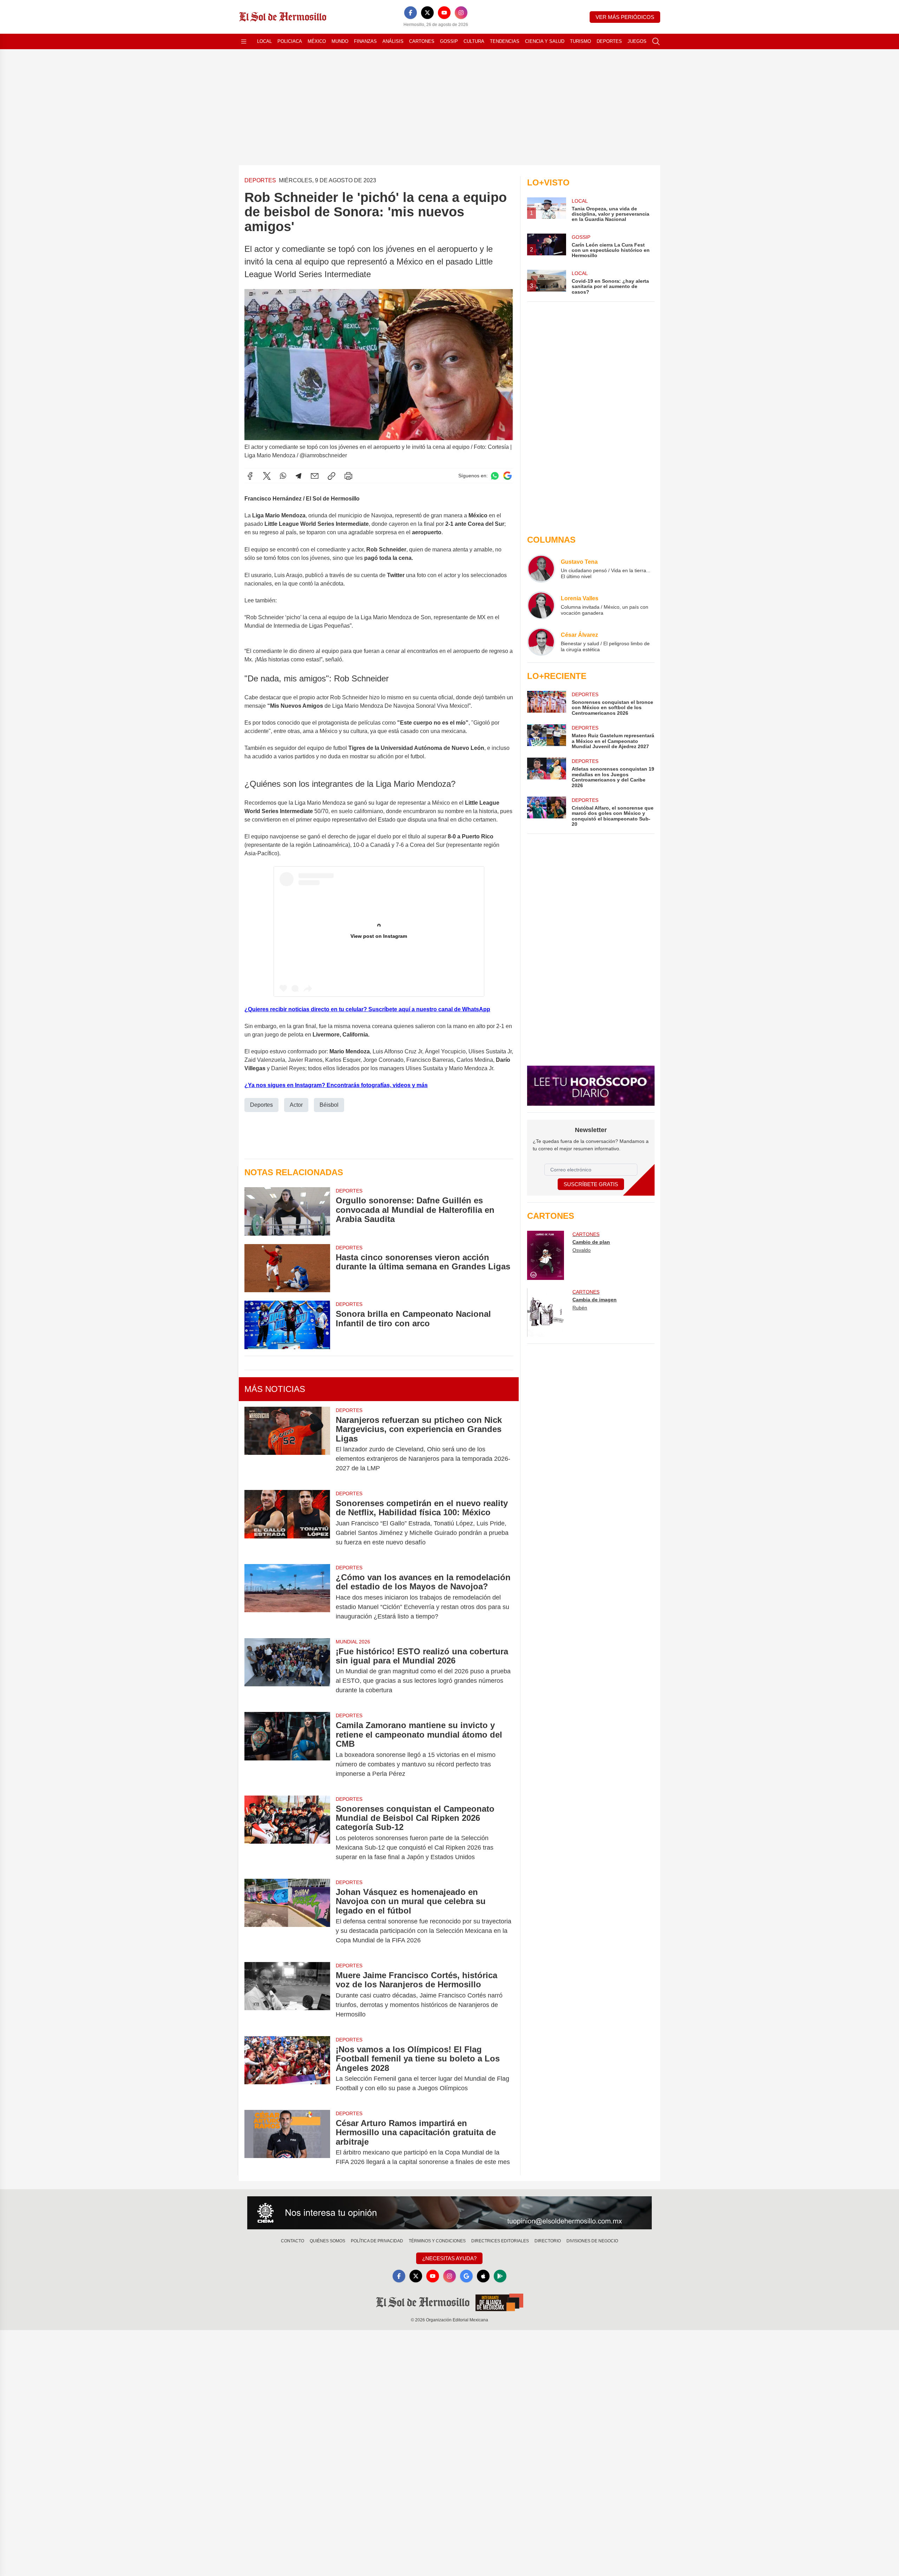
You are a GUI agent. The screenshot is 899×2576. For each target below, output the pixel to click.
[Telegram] (298, 476)
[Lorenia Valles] (541, 605)
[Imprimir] (348, 476)
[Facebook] (411, 13)
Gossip (449, 41)
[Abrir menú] (244, 41)
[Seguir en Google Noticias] (507, 476)
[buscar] (656, 41)
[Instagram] (461, 13)
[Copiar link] (332, 476)
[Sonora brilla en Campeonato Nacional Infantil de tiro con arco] (287, 1325)
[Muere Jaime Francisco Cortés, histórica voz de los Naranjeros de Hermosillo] (287, 1995)
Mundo (340, 41)
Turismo (580, 41)
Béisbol (329, 1105)
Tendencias (505, 41)
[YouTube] (444, 13)
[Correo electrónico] (315, 476)
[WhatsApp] (283, 476)
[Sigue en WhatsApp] (495, 476)
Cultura (474, 41)
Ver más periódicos (625, 17)
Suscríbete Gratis (591, 1184)
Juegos (637, 41)
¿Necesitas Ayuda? (449, 2258)
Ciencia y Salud (545, 41)
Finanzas (365, 41)
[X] (427, 13)
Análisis (393, 41)
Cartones (422, 41)
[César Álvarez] (541, 642)
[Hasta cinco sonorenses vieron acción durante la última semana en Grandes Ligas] (287, 1268)
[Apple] (483, 2276)
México (317, 41)
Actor (296, 1105)
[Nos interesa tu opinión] (449, 2213)
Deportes (609, 41)
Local (264, 41)
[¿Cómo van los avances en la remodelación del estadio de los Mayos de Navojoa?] (287, 1597)
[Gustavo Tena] (541, 569)
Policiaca (290, 41)
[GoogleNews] (466, 2276)
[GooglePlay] (500, 2276)
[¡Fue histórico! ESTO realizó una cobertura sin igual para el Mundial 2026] (287, 1671)
